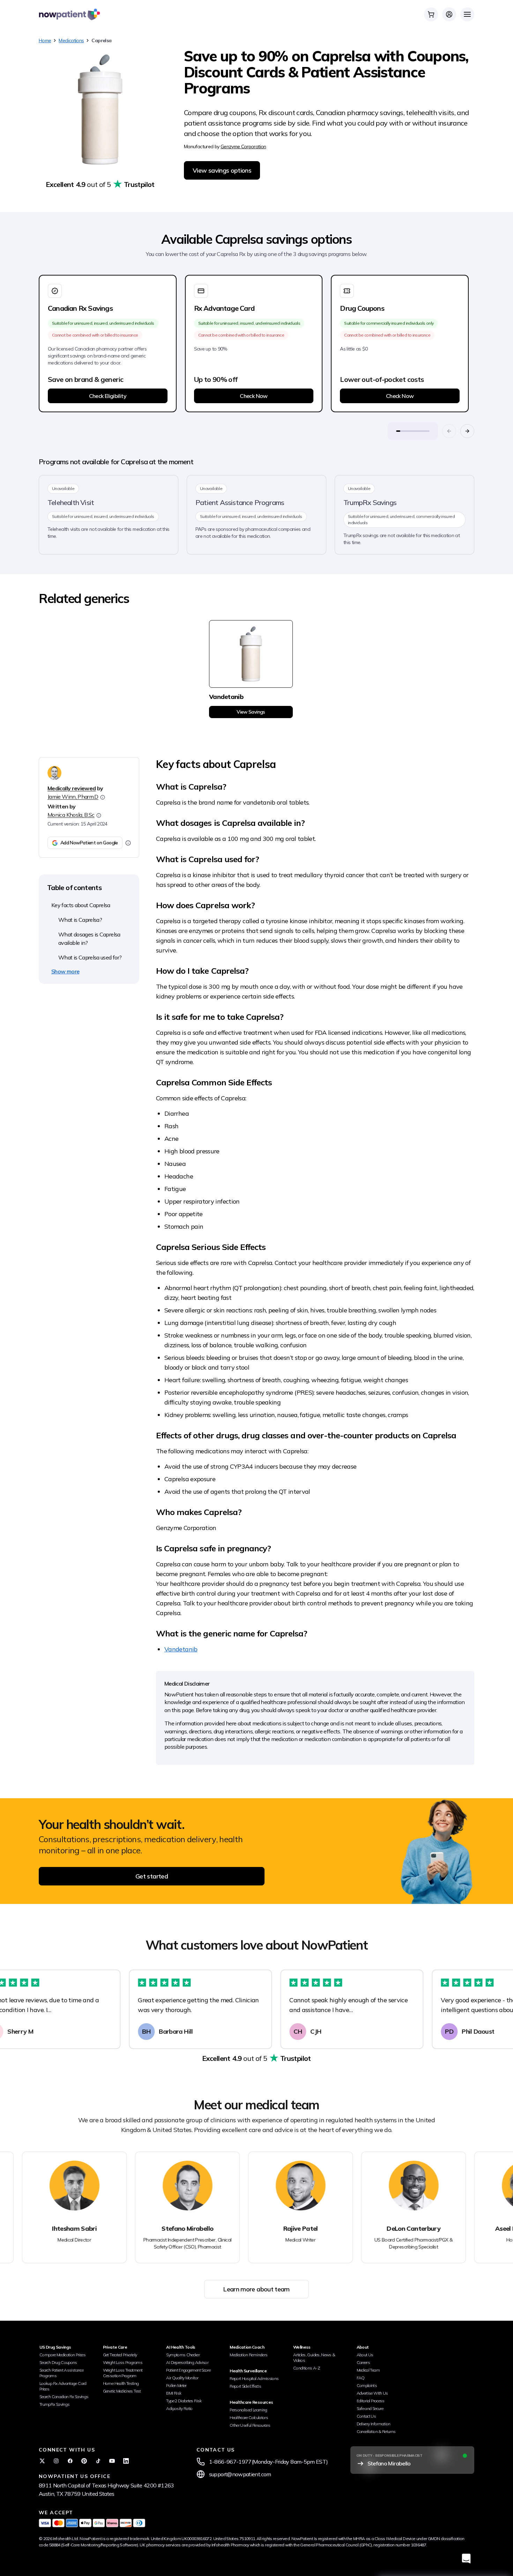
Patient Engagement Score (188, 2370)
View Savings (251, 712)
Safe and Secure (370, 2408)
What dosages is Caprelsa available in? (89, 939)
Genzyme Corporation (243, 146)
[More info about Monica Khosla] (99, 815)
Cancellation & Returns (376, 2431)
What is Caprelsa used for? (90, 957)
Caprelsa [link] (101, 40)
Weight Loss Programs (123, 2362)
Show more (65, 971)
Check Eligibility (108, 396)
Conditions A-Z (307, 2368)
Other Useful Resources (250, 2425)
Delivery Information (374, 2424)
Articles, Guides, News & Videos (314, 2357)
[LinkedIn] (126, 2461)
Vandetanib (181, 1649)
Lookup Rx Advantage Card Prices (63, 2386)
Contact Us (366, 2416)
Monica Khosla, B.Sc (71, 815)
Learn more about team (256, 2289)
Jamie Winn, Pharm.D (73, 797)
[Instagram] (56, 2461)
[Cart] (431, 14)
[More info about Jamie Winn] (103, 797)
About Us (365, 2355)
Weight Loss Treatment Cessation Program (123, 2373)
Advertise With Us (372, 2393)
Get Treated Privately (120, 2355)
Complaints (367, 2385)
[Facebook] (70, 2461)
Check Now (254, 396)
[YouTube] (112, 2461)
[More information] (128, 843)
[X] (42, 2461)
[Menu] (467, 14)
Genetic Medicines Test (122, 2391)
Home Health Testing (121, 2383)
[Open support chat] (466, 2558)
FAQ (361, 2378)
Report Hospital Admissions (254, 2378)
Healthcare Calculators (249, 2417)
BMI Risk (174, 2393)
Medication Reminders (248, 2355)
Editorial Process (371, 2401)
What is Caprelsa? (80, 920)
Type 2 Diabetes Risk (184, 2401)
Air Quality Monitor (182, 2378)
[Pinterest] (84, 2461)
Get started (152, 1876)
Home (45, 40)
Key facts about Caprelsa (81, 905)
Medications (71, 40)
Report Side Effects (245, 2386)
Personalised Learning (248, 2410)
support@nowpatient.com (240, 2474)
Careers (363, 2362)
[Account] (449, 14)
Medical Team (368, 2370)
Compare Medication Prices (62, 2355)
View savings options (222, 170)
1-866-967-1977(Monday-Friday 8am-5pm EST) (269, 2462)
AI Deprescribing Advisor (187, 2362)
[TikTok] (98, 2461)
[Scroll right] (467, 431)
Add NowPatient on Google (89, 843)
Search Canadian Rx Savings (64, 2397)
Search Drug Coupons (58, 2362)
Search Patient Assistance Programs (61, 2373)
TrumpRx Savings (54, 2404)
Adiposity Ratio (179, 2408)
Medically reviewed (72, 788)
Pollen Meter (176, 2385)
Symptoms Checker (183, 2355)
